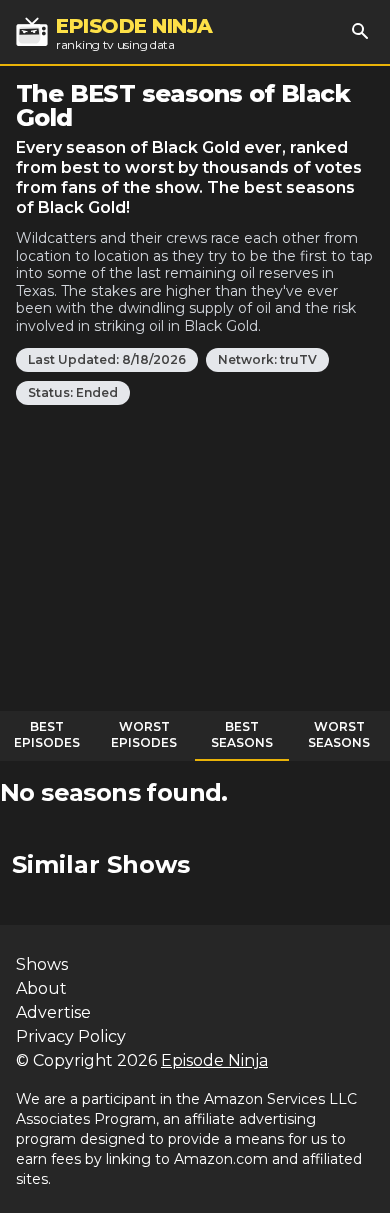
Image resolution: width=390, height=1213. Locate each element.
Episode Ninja (214, 1060)
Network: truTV (267, 359)
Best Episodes (47, 734)
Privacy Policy (71, 1036)
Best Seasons (242, 734)
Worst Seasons (339, 734)
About (41, 988)
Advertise (53, 1012)
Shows (42, 964)
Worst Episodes (144, 734)
